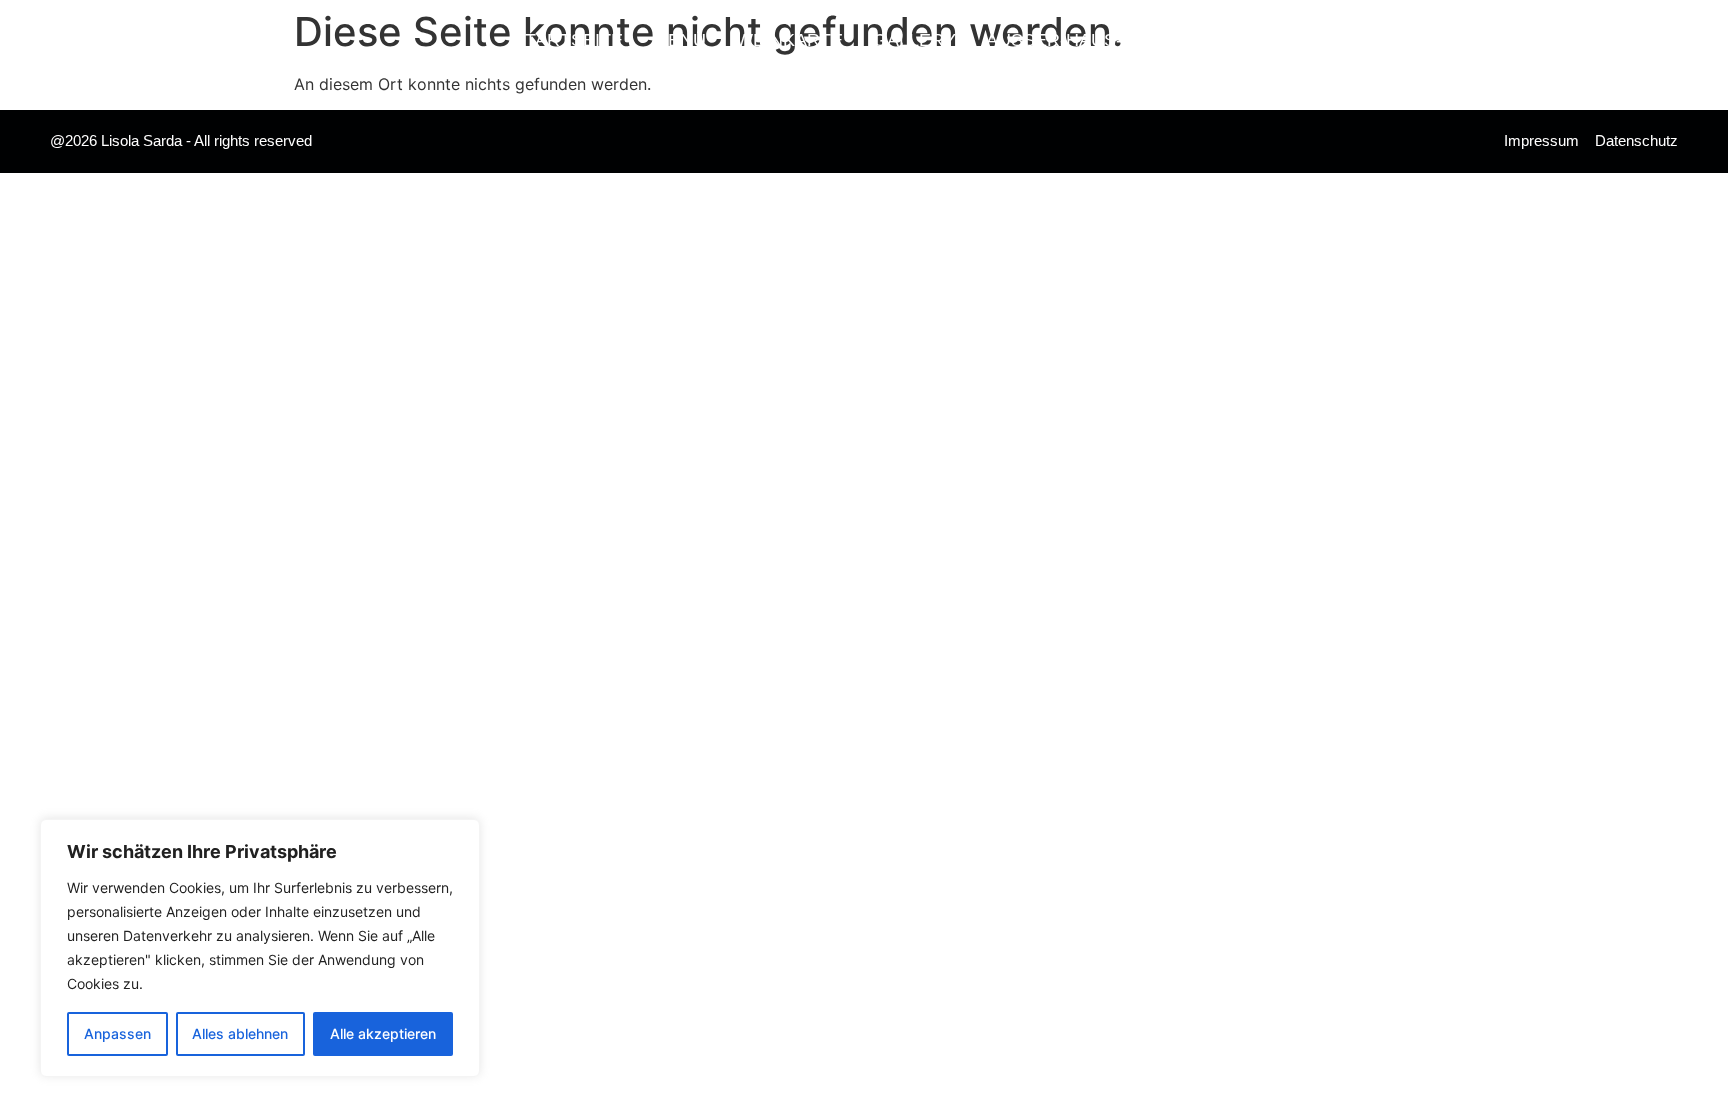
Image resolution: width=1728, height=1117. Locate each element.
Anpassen (117, 1033)
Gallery (914, 40)
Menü (679, 40)
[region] (260, 948)
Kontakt (1254, 40)
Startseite (568, 40)
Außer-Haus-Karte (1084, 40)
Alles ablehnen (240, 1033)
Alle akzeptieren (383, 1033)
